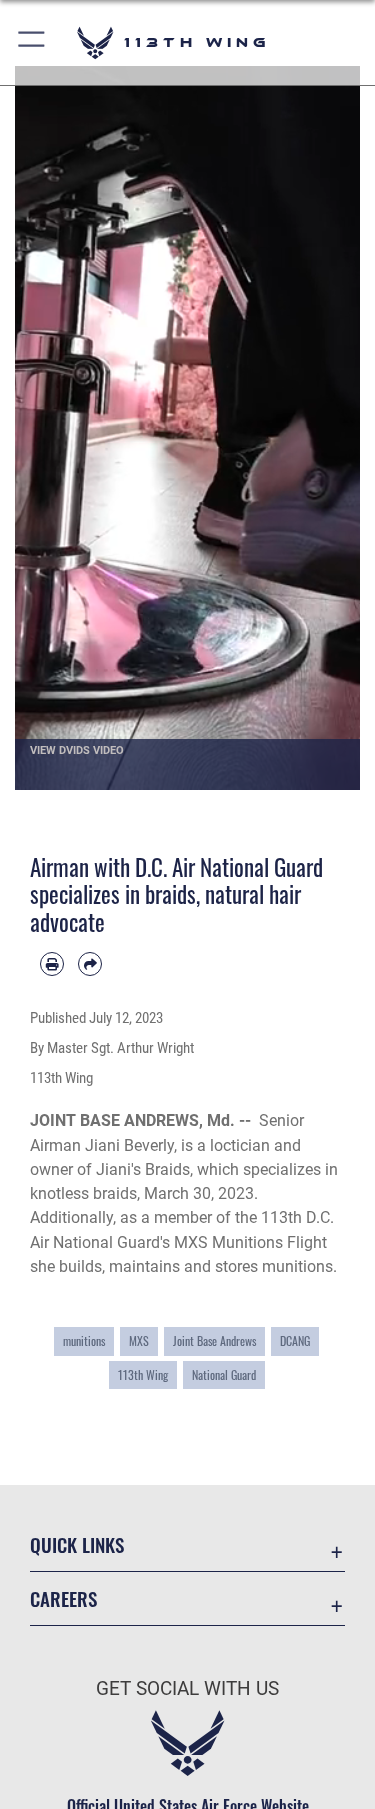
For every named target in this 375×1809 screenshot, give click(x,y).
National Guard (224, 1375)
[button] (32, 42)
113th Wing (143, 1375)
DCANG (295, 1341)
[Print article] (52, 964)
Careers (63, 1598)
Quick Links (77, 1544)
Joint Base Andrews (214, 1341)
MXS (139, 1341)
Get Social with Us (187, 1688)
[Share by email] (90, 964)
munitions (84, 1341)
